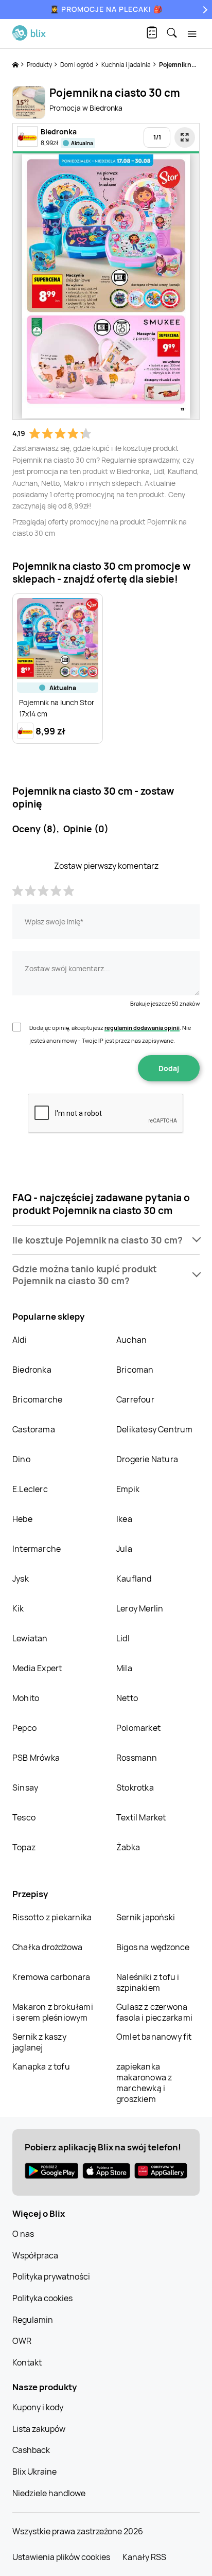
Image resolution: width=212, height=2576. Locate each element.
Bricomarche (37, 1399)
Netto (127, 1698)
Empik (128, 1489)
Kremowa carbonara (51, 1977)
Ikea (124, 1519)
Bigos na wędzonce (153, 1947)
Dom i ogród (77, 65)
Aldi (20, 1340)
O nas (23, 2234)
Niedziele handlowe (49, 2493)
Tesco (24, 1817)
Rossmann (137, 1758)
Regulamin (33, 2320)
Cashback (31, 2450)
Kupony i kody (38, 2407)
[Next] (204, 10)
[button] (106, 1240)
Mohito (26, 1698)
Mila (124, 1668)
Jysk (21, 1579)
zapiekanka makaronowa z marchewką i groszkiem (144, 2083)
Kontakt (27, 2362)
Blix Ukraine (34, 2472)
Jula (124, 1549)
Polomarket (138, 1728)
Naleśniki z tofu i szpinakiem (148, 1982)
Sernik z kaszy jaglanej (39, 2042)
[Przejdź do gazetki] (185, 137)
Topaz (24, 1847)
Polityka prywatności (51, 2276)
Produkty (40, 65)
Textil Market (141, 1817)
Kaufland (134, 1579)
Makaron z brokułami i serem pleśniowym (53, 2012)
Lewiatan (30, 1638)
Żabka (128, 1847)
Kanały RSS (144, 2557)
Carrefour (135, 1399)
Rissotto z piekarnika (52, 1917)
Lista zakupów (39, 2429)
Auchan (131, 1340)
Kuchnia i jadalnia (127, 65)
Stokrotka (135, 1788)
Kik (18, 1608)
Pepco (24, 1728)
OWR (22, 2341)
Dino (21, 1459)
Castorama (34, 1429)
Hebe (22, 1519)
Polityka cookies (42, 2298)
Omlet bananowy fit (154, 2037)
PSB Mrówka (36, 1758)
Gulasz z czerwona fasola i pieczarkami (154, 2012)
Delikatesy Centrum (155, 1429)
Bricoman (135, 1370)
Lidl (123, 1638)
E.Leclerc (30, 1489)
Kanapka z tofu (41, 2066)
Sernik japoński (146, 1917)
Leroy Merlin (140, 1608)
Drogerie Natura (147, 1459)
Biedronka (32, 1370)
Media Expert (37, 1668)
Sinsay (25, 1788)
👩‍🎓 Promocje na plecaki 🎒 (106, 9)
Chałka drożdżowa (47, 1947)
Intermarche (37, 1549)
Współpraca (35, 2255)
